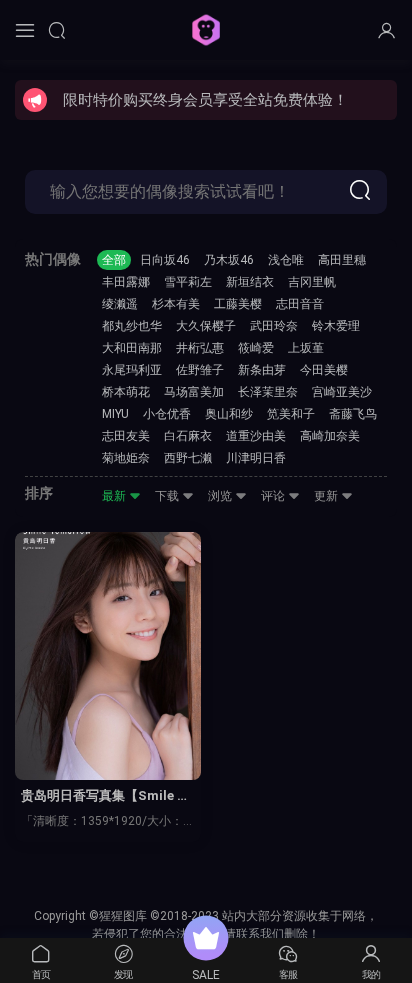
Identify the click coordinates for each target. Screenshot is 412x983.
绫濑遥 (120, 304)
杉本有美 (176, 304)
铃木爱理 (336, 326)
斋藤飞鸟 (353, 414)
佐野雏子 (200, 370)
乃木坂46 (229, 260)
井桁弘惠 (200, 348)
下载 (168, 496)
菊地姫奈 (126, 458)
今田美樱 (324, 370)
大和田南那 (132, 348)
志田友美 (126, 436)
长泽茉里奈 (268, 392)
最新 (115, 496)
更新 (327, 496)
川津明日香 (256, 458)
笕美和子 (291, 414)
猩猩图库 (206, 30)
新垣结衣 (250, 282)
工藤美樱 (238, 304)
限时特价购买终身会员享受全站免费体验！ (205, 100)
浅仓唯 (286, 260)
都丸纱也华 (132, 326)
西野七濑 (188, 458)
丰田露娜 (126, 282)
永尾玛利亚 (132, 370)
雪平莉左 (188, 282)
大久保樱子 (206, 326)
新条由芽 (262, 370)
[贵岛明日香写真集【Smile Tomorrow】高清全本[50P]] (108, 656)
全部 (114, 260)
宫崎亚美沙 (342, 392)
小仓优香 (167, 414)
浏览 (221, 496)
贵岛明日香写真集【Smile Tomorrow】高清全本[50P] (107, 797)
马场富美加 (194, 392)
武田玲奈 (274, 326)
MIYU (115, 414)
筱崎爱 (256, 348)
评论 (274, 496)
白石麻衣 (188, 436)
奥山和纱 (229, 414)
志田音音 (300, 304)
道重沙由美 (256, 436)
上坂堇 (306, 348)
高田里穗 (342, 260)
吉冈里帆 (312, 282)
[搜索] (57, 30)
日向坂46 (165, 260)
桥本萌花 (126, 392)
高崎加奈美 (330, 436)
